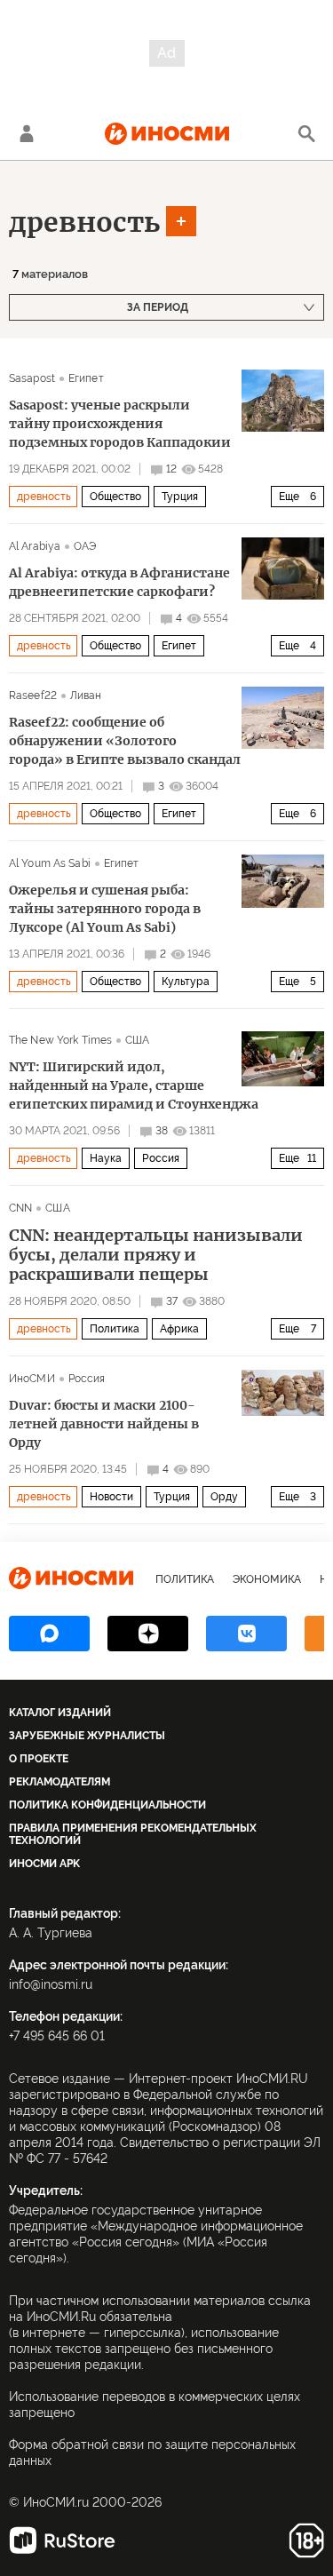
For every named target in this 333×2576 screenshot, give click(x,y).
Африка (179, 1329)
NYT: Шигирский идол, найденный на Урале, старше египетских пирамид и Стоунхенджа (134, 1085)
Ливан (86, 696)
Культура (186, 982)
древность (84, 222)
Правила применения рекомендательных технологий (133, 1834)
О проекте (39, 1759)
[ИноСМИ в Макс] (49, 1634)
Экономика (267, 1579)
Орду (224, 1497)
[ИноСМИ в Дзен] (148, 1634)
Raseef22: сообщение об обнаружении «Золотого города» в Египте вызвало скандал (125, 741)
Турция (180, 497)
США (137, 1040)
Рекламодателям (59, 1782)
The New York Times (60, 1040)
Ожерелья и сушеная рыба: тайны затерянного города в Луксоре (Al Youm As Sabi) (105, 909)
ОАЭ (85, 546)
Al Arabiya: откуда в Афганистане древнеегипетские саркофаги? (119, 582)
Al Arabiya (35, 546)
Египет (86, 378)
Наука (106, 1158)
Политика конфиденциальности (107, 1805)
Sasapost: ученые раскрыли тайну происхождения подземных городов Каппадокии (120, 424)
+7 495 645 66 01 (57, 2036)
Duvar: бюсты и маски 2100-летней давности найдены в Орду (104, 1424)
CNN (20, 1208)
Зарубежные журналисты (87, 1736)
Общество (115, 497)
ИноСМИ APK (44, 1864)
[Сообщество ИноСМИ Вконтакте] (246, 1634)
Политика (115, 1329)
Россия (161, 1158)
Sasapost (32, 378)
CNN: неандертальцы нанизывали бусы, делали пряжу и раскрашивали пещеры (156, 1255)
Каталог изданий (60, 1713)
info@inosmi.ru (51, 1984)
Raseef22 (33, 696)
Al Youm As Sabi (50, 863)
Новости (111, 1497)
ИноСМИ (32, 1379)
